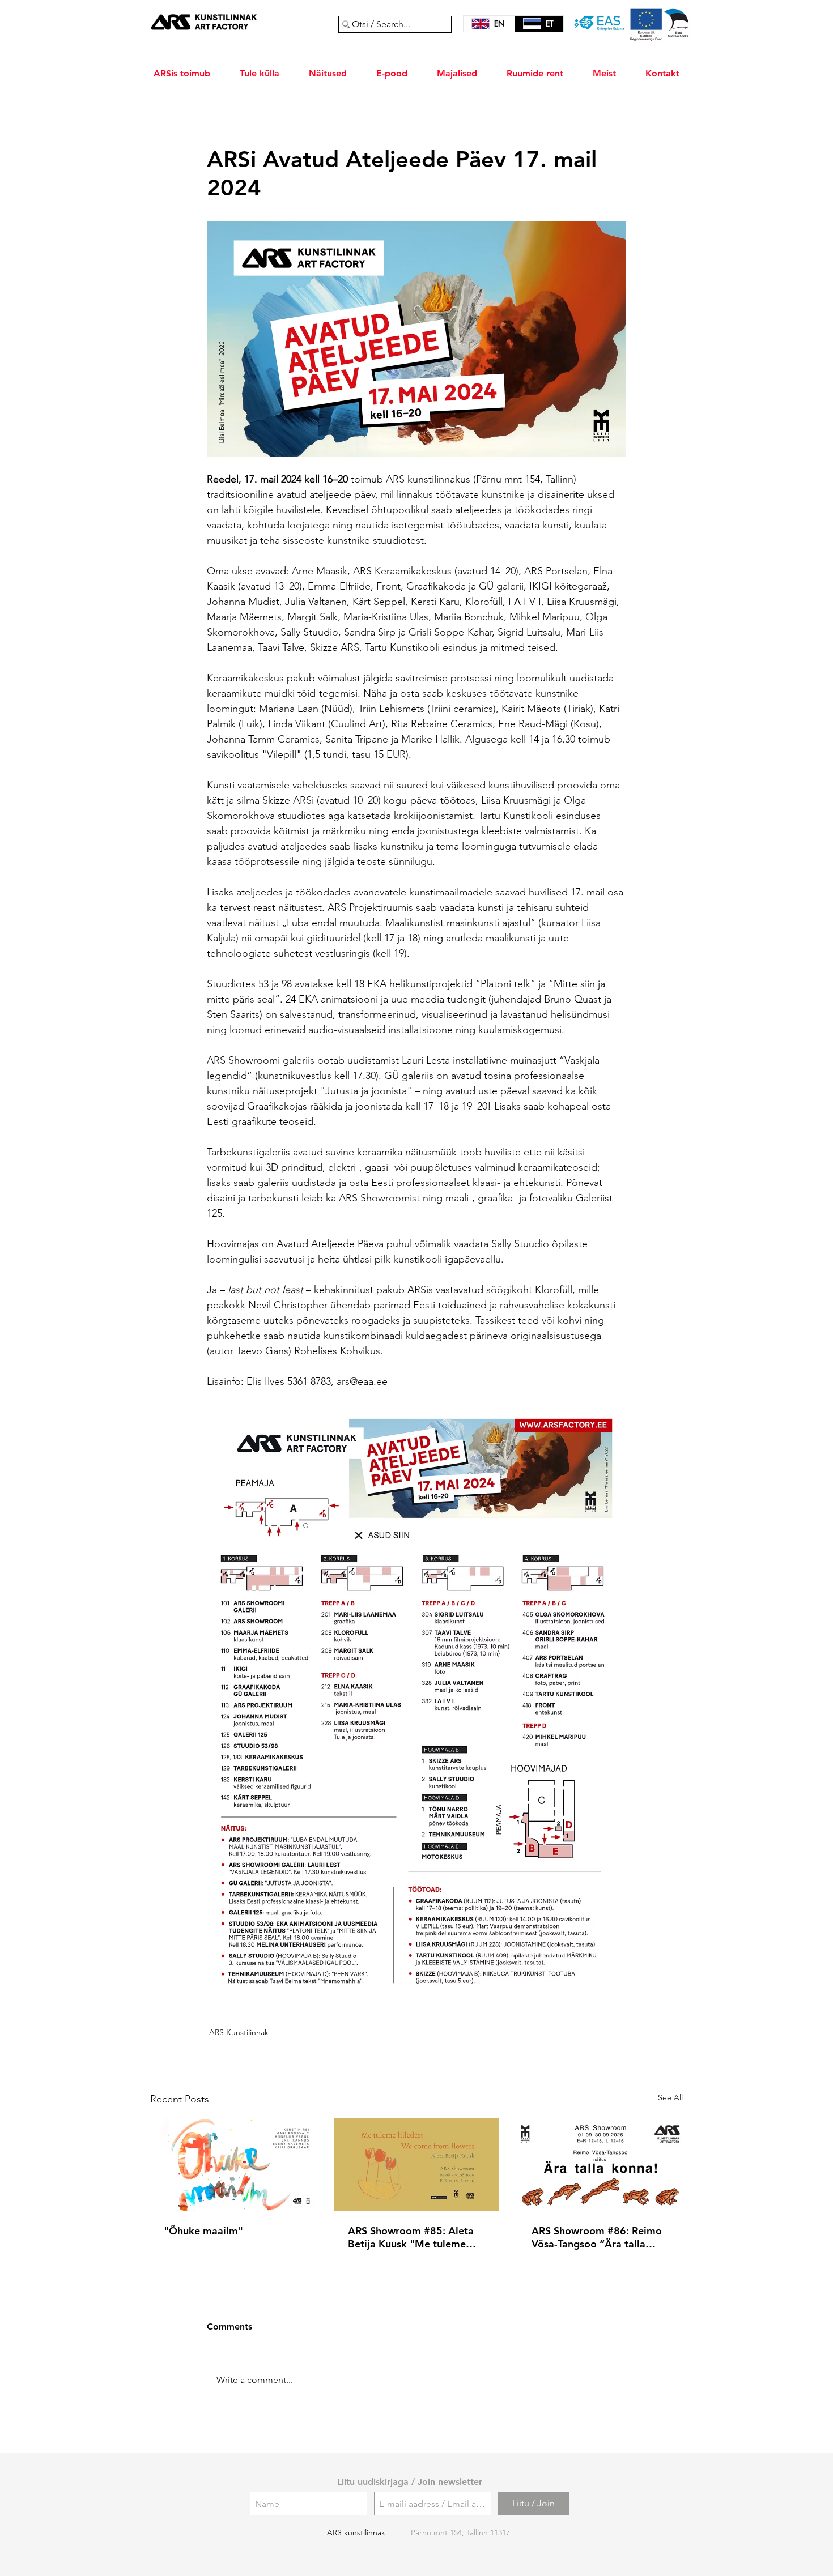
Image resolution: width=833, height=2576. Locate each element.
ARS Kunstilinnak (239, 2032)
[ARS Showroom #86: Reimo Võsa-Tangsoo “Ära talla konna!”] (600, 2165)
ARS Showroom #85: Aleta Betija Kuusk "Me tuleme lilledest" (411, 2237)
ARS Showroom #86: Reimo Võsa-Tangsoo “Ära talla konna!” (597, 2237)
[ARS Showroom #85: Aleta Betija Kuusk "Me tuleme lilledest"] (417, 2165)
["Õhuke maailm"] (233, 2165)
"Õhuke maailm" (203, 2231)
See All (670, 2097)
